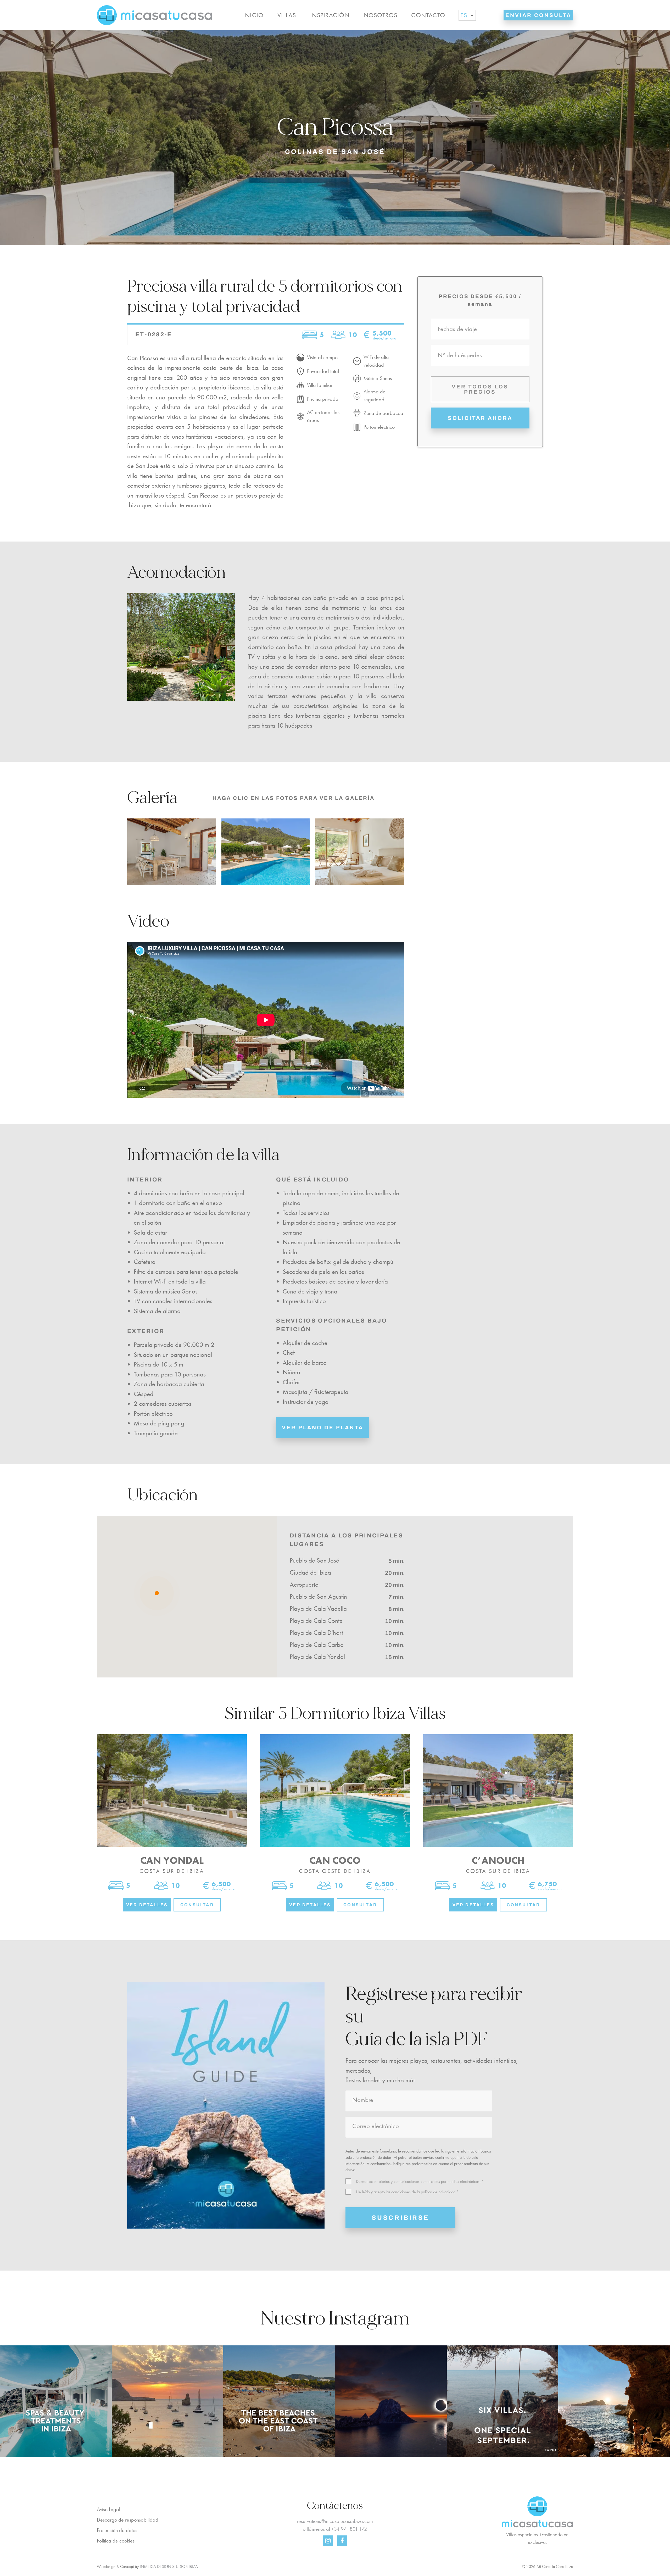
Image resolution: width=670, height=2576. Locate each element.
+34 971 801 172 (349, 2529)
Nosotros (381, 15)
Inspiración (330, 15)
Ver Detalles (147, 1905)
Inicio (253, 15)
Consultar (197, 1905)
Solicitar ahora (480, 418)
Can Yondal (172, 1860)
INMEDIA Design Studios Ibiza (169, 2566)
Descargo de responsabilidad (128, 2520)
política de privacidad (438, 2192)
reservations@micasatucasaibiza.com (335, 2521)
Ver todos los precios (480, 389)
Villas (287, 15)
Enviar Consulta (538, 15)
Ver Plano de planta (323, 1428)
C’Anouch (498, 1860)
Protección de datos (117, 2530)
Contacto (428, 15)
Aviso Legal (108, 2509)
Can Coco (335, 1860)
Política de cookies (116, 2541)
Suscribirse (400, 2218)
